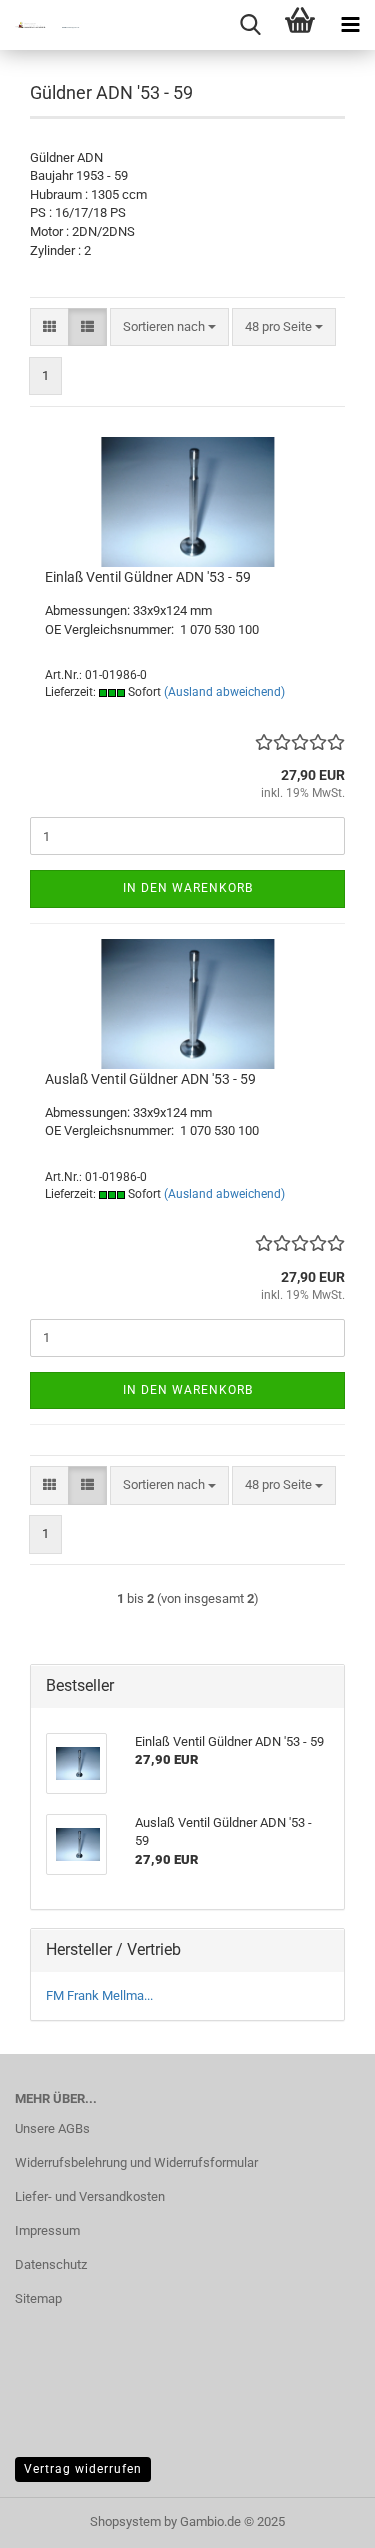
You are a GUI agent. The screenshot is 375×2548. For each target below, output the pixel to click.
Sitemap (38, 2298)
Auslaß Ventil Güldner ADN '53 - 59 (150, 1079)
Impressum (47, 2230)
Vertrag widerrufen (83, 2469)
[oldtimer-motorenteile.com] (40, 25)
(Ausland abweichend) (224, 692)
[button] (49, 327)
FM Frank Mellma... (99, 1995)
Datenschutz (51, 2264)
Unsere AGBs (52, 2128)
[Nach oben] (320, 2518)
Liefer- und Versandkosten (90, 2196)
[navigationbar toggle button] (350, 25)
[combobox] (169, 327)
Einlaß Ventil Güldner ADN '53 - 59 (148, 577)
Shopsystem (125, 2521)
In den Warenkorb (188, 888)
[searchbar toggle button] (250, 25)
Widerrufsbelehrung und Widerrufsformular (136, 2162)
